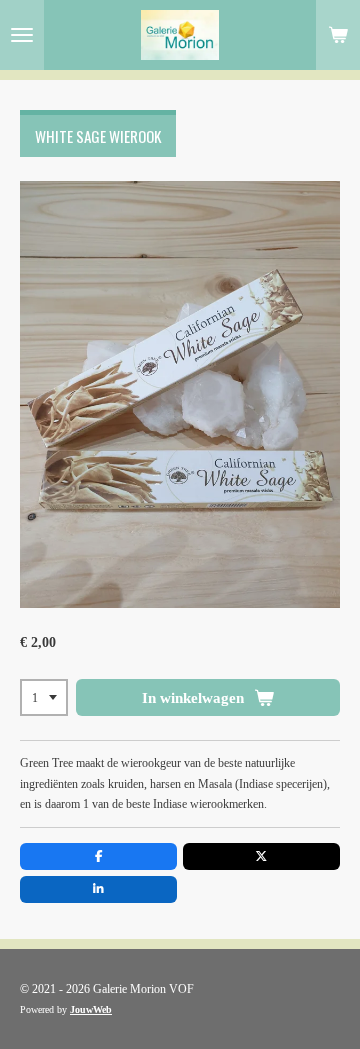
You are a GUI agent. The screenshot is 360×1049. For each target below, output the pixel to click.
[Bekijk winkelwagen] (338, 35)
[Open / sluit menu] (22, 35)
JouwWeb (91, 1009)
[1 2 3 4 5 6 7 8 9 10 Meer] (44, 698)
